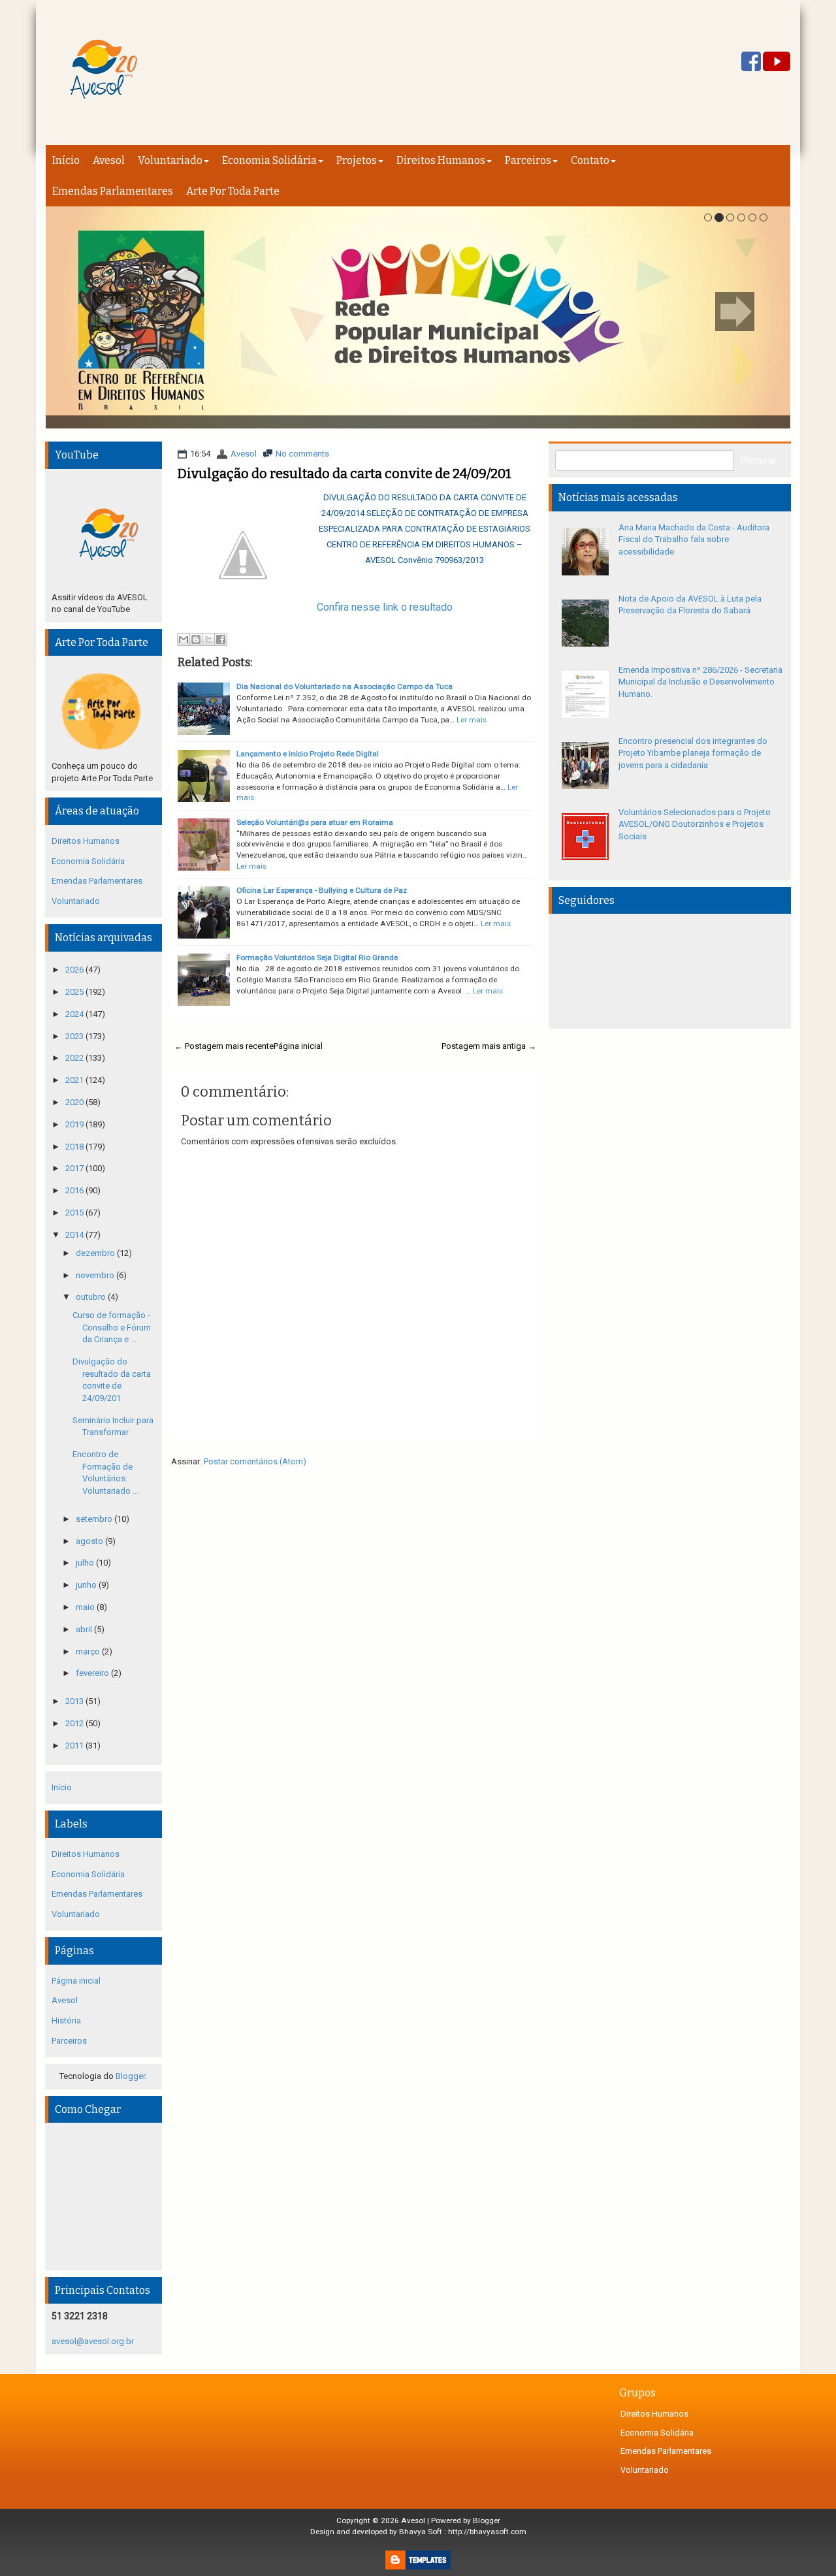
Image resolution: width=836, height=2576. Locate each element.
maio (86, 1607)
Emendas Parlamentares (113, 191)
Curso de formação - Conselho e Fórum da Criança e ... (112, 1327)
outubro (92, 1297)
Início (66, 160)
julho (86, 1563)
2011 (75, 1746)
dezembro (96, 1253)
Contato (590, 160)
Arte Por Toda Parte (233, 191)
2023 (75, 1036)
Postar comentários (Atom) (255, 1461)
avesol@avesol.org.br (93, 2341)
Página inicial (298, 1046)
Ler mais (472, 720)
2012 (75, 1723)
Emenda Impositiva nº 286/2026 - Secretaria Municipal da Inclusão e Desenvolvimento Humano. (700, 682)
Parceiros (528, 160)
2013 (75, 1701)
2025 (75, 992)
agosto (90, 1541)
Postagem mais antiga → (489, 1046)
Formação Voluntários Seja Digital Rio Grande (317, 958)
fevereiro (93, 1673)
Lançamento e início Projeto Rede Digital (308, 754)
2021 (75, 1080)
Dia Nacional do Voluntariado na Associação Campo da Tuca (345, 686)
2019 (75, 1124)
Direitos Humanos (441, 160)
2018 (75, 1147)
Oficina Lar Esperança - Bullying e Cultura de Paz (322, 890)
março (89, 1651)
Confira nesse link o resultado (385, 607)
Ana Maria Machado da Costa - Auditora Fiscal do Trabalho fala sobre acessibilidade (694, 539)
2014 (75, 1235)
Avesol (109, 160)
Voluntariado (170, 160)
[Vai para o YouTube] (777, 62)
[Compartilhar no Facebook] (221, 639)
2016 (75, 1190)
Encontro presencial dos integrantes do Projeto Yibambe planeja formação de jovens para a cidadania (693, 753)
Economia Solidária (269, 160)
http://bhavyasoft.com (487, 2532)
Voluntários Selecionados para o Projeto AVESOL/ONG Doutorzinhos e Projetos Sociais (695, 824)
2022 (75, 1058)
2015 (75, 1213)
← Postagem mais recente (224, 1046)
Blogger (130, 2076)
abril (85, 1629)
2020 (75, 1102)
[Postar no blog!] (196, 639)
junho (87, 1585)
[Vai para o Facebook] (751, 62)
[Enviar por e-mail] (184, 639)
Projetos (357, 160)
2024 (75, 1014)
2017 (75, 1168)
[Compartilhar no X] (208, 639)
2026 (75, 970)
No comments (302, 454)
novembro (96, 1275)
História (66, 2021)
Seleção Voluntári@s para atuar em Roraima (315, 822)
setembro (95, 1519)
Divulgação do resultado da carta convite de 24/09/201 (345, 474)
